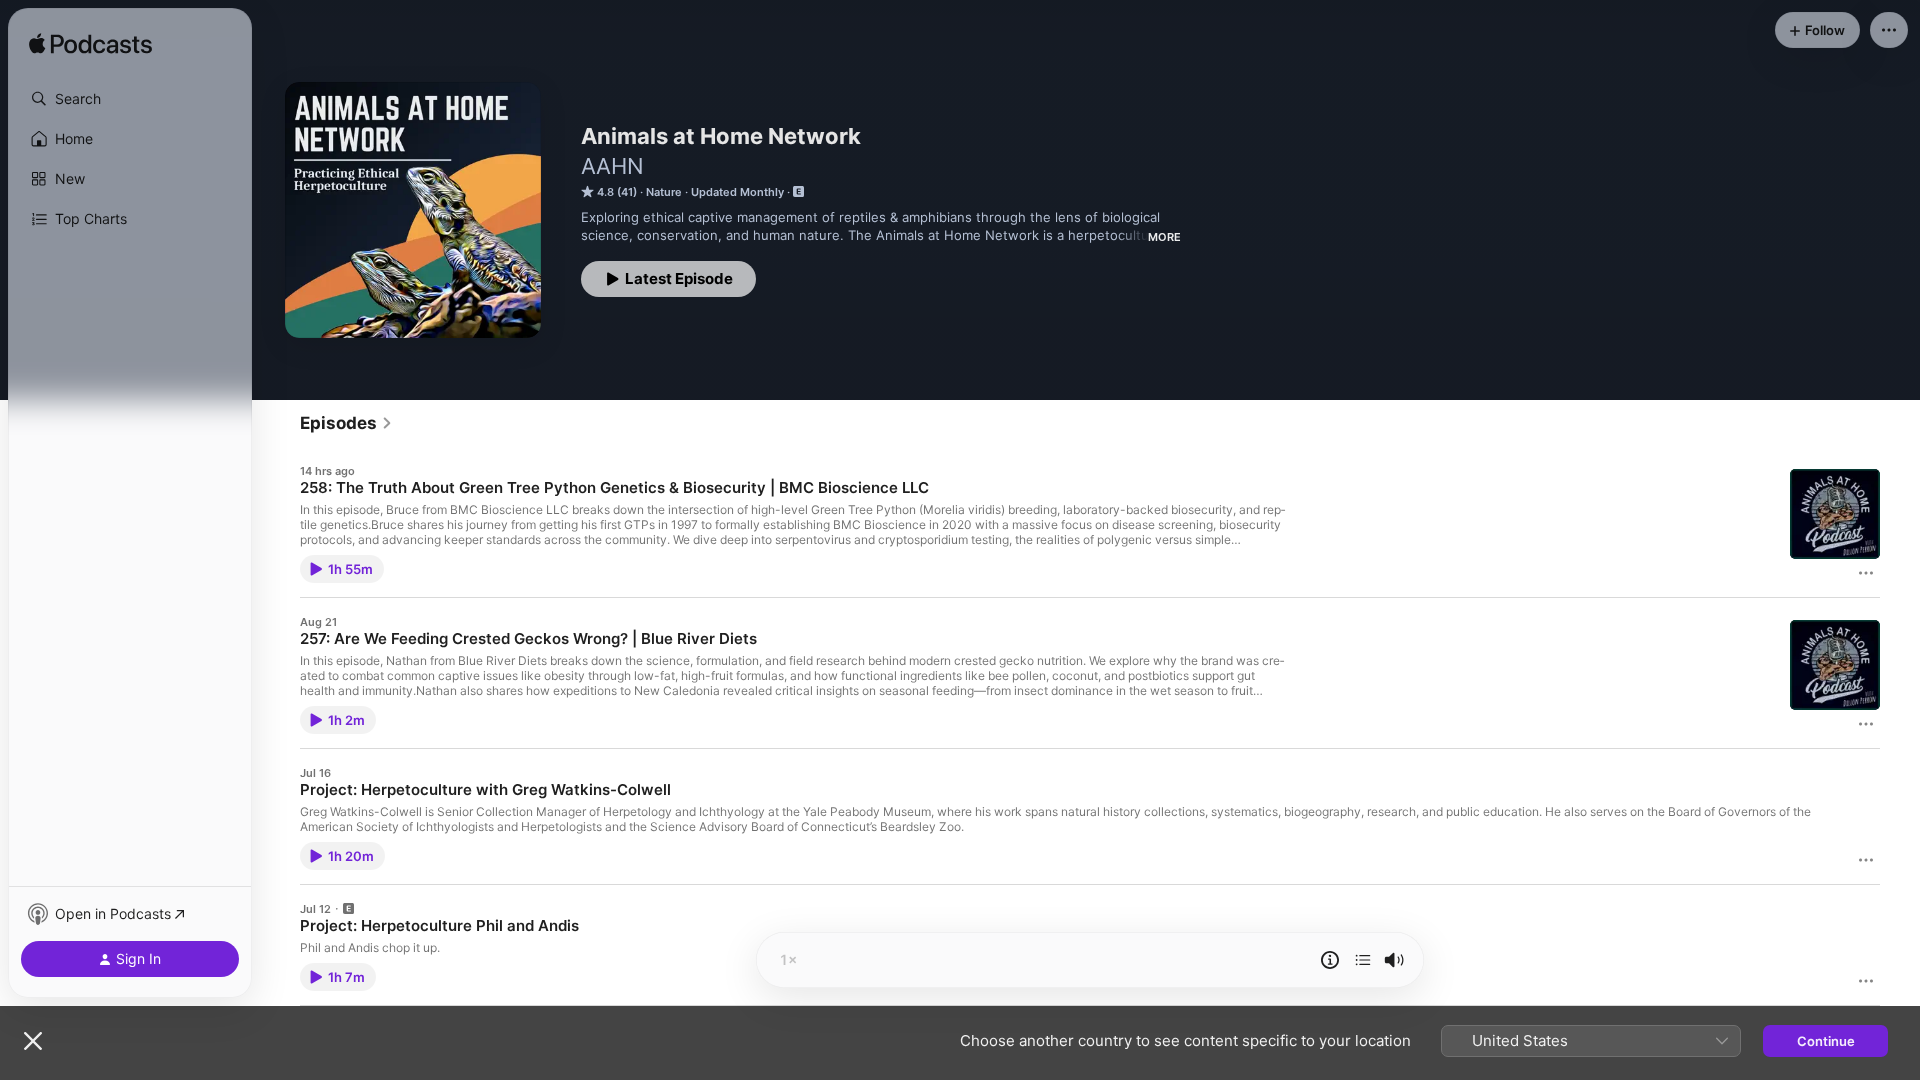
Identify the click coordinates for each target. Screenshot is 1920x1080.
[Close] (33, 1041)
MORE (1164, 237)
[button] (130, 99)
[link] (346, 423)
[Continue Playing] (1363, 960)
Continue (1826, 1041)
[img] (90, 45)
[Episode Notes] (1330, 960)
